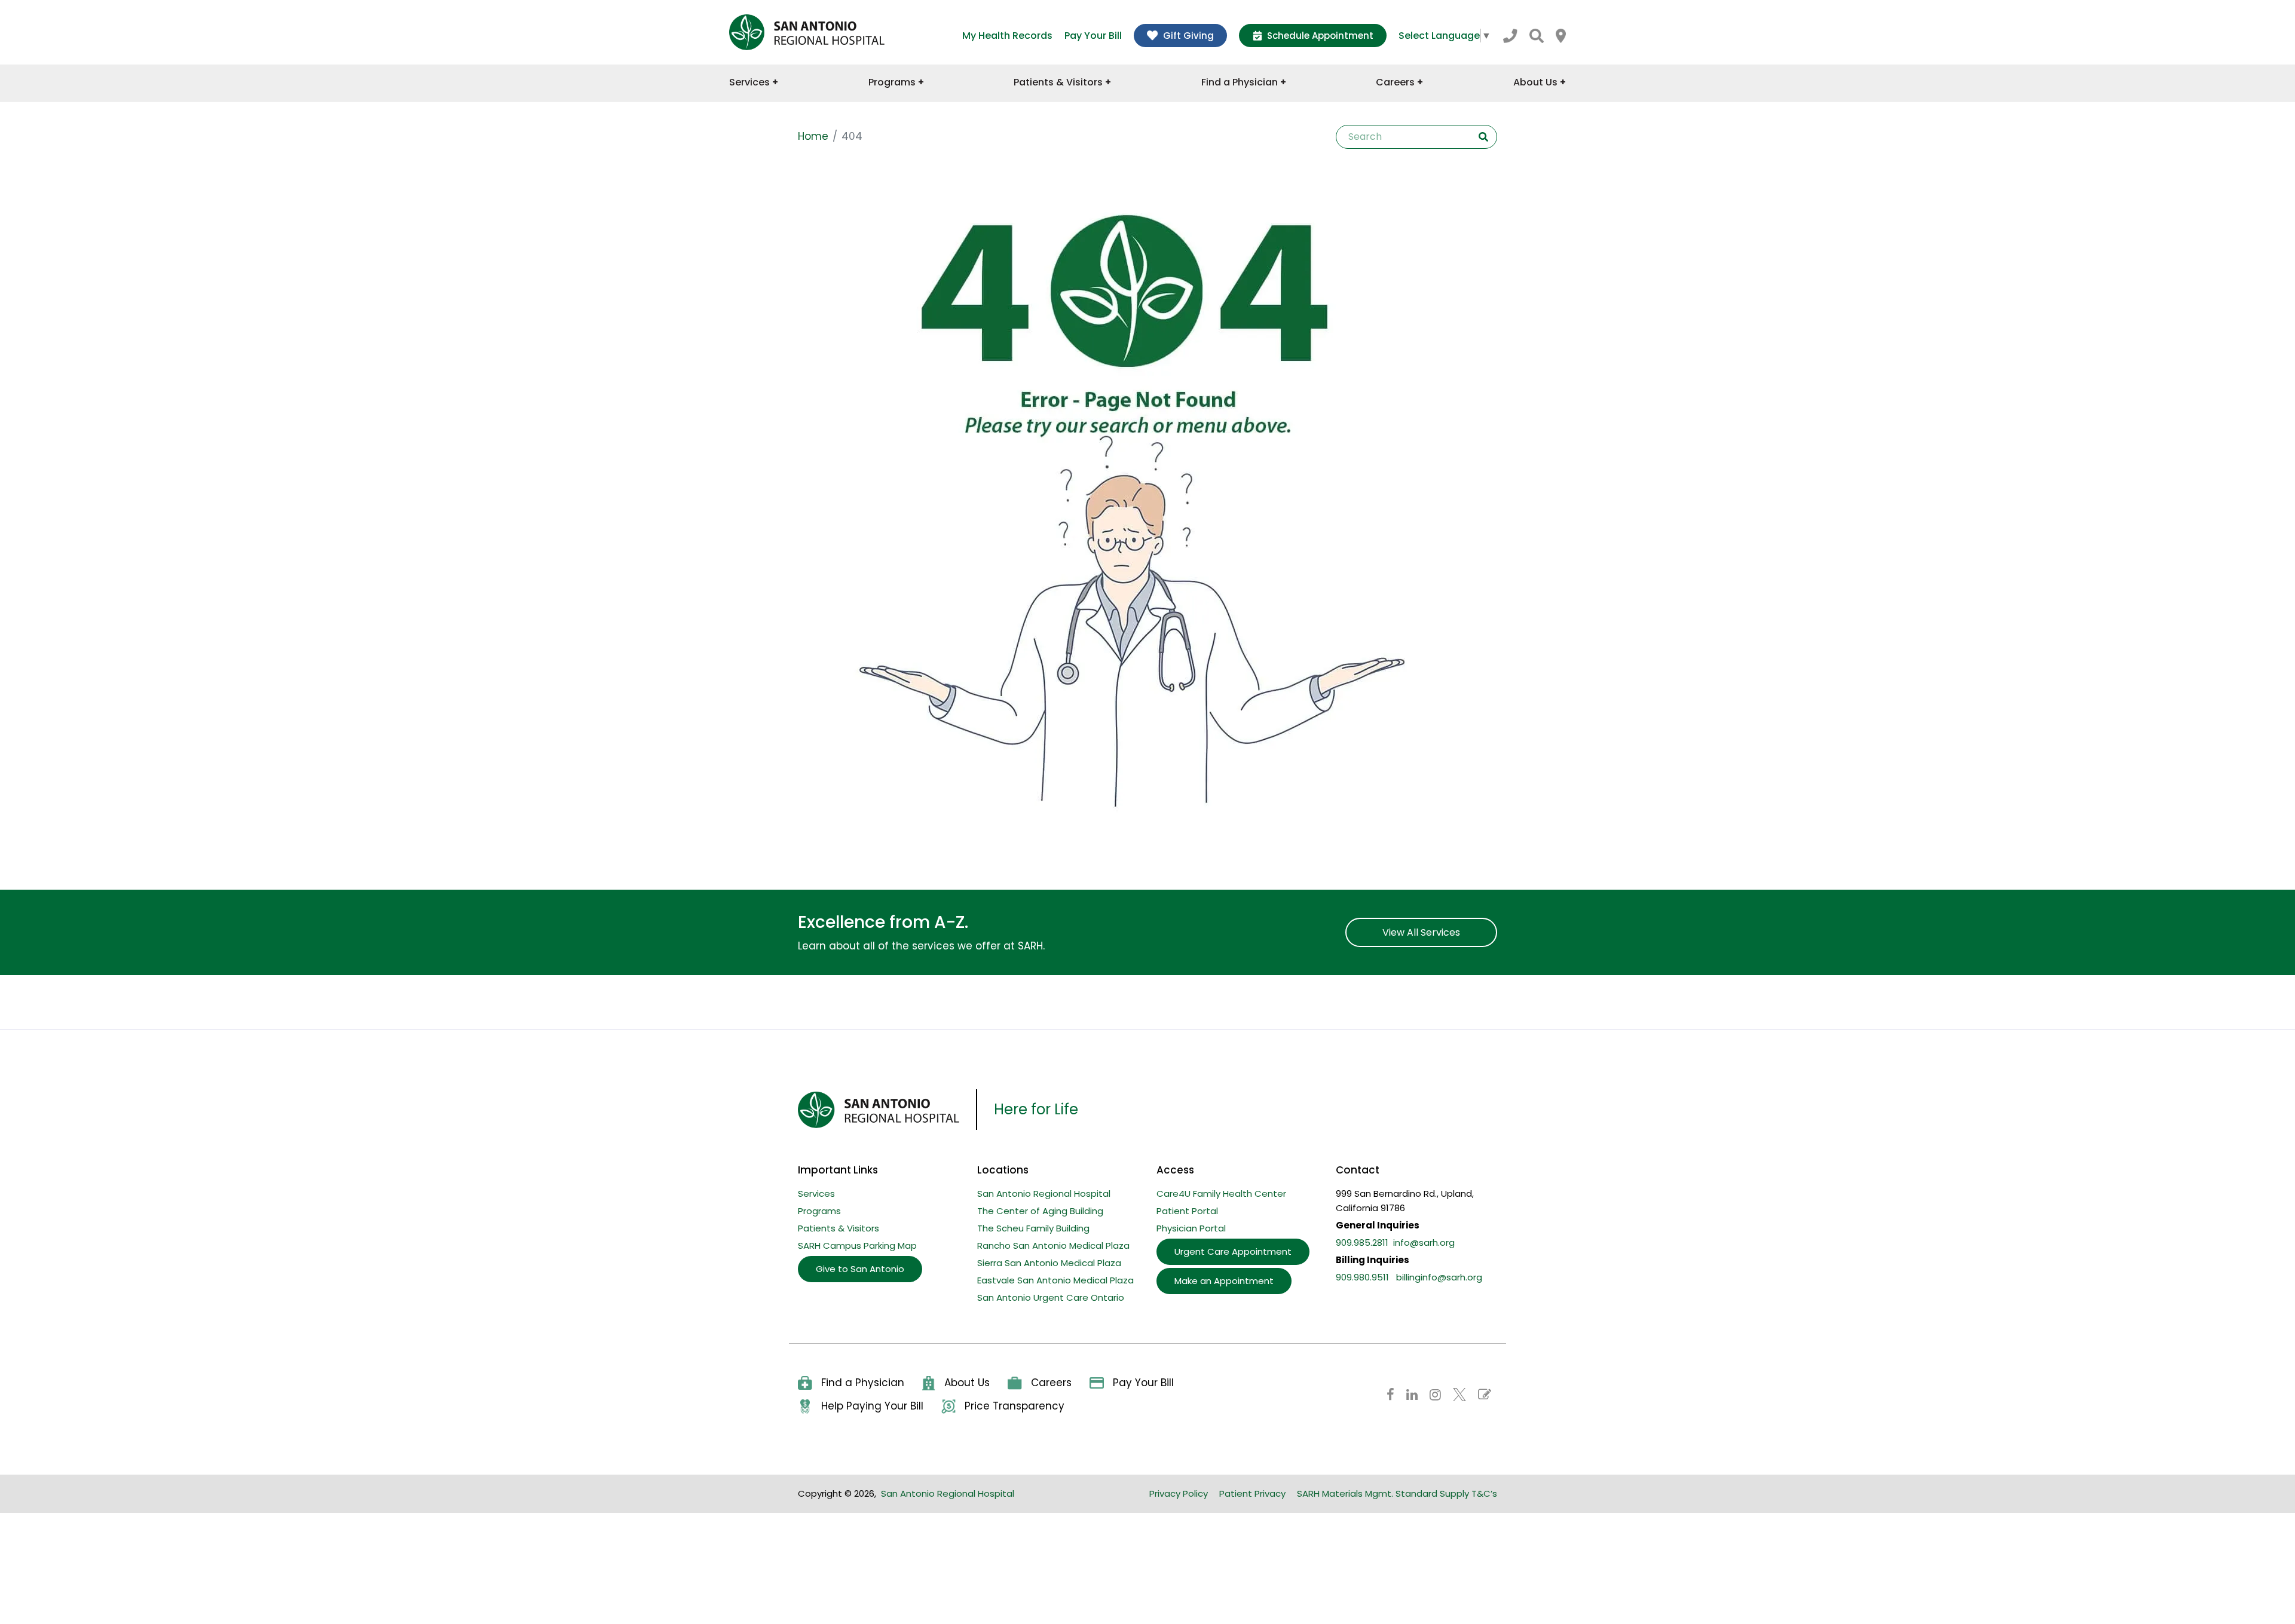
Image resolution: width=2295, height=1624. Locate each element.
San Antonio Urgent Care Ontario (1051, 1297)
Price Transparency (1015, 1406)
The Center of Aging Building (1040, 1211)
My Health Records (1007, 36)
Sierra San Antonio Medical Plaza (1049, 1263)
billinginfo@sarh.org (1439, 1277)
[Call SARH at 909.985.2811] (1510, 36)
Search (1483, 137)
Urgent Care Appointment (1233, 1251)
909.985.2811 (1362, 1242)
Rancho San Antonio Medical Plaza (1053, 1245)
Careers (1051, 1383)
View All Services (1421, 932)
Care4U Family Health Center (1221, 1194)
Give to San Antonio (860, 1269)
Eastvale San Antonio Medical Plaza (1055, 1280)
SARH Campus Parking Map (857, 1245)
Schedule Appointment (1320, 36)
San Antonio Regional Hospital (1044, 1194)
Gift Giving (1188, 36)
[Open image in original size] (1127, 512)
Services (816, 1194)
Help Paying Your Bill (872, 1406)
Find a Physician (863, 1383)
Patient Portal (1187, 1211)
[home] (807, 32)
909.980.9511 (1362, 1277)
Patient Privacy (1252, 1493)
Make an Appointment (1224, 1281)
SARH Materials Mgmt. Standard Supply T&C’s (1397, 1493)
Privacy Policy (1179, 1493)
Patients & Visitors (839, 1228)
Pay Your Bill (1093, 36)
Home (813, 136)
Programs (819, 1211)
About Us (967, 1383)
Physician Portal (1191, 1228)
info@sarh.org (1424, 1242)
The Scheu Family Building (1033, 1228)
